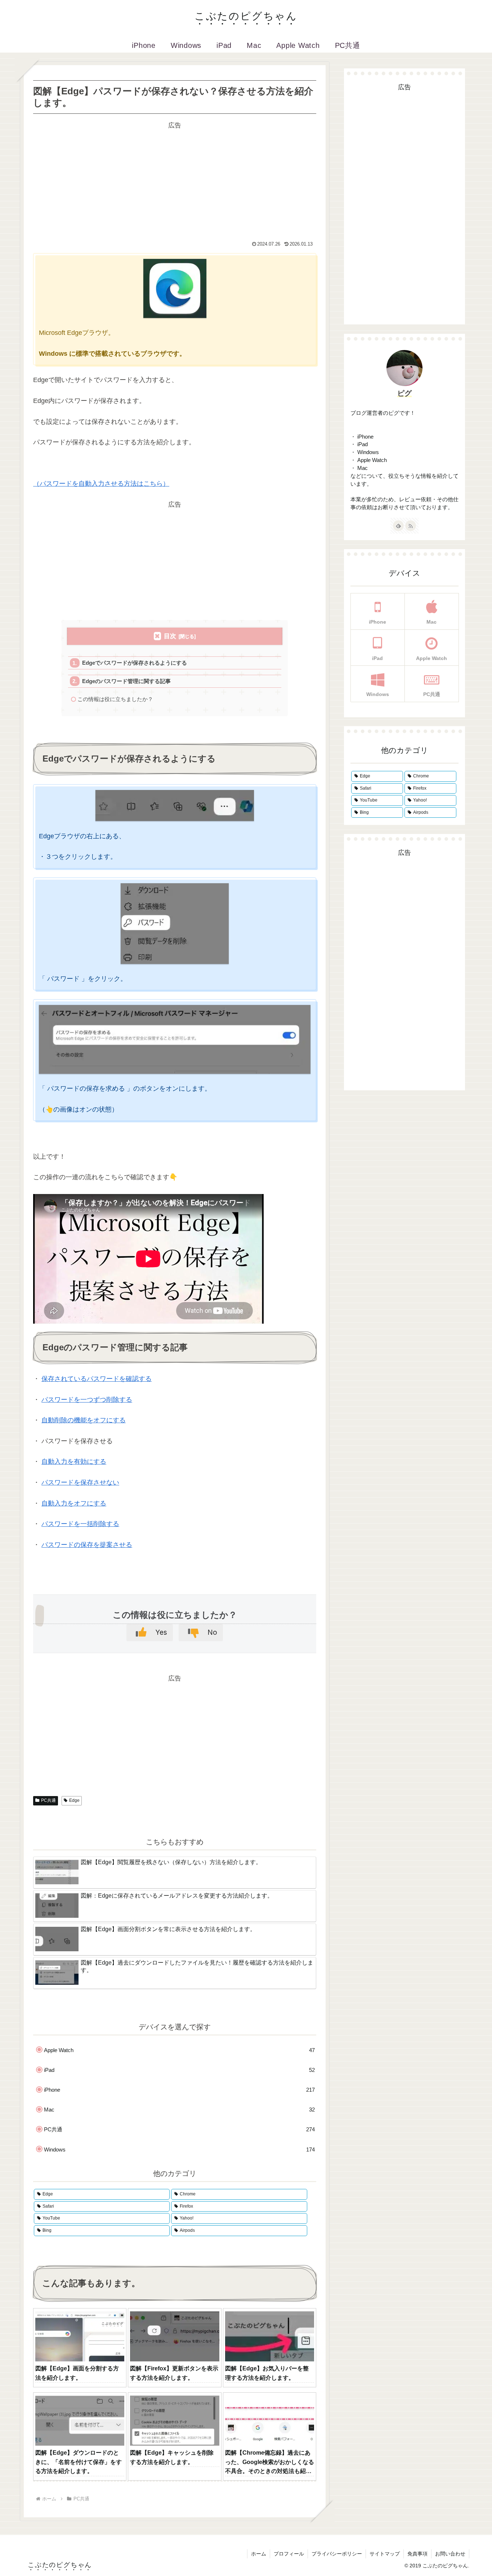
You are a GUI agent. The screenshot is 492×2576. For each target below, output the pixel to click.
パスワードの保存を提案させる (87, 1545)
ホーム (259, 2554)
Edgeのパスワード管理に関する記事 (126, 681)
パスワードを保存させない (80, 1482)
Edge (74, 1800)
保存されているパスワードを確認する (97, 1379)
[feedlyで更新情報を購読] (398, 526)
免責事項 (417, 2554)
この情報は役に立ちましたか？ (115, 699)
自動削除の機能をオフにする (84, 1420)
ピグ (404, 393)
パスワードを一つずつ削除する (87, 1400)
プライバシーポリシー (337, 2554)
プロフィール (289, 2554)
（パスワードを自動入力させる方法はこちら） (101, 484)
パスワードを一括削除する (80, 1524)
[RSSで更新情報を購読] (411, 526)
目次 (170, 636)
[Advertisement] (175, 181)
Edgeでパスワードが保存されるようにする (135, 663)
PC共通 (48, 1800)
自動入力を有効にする (74, 1462)
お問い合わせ (450, 2554)
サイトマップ (385, 2554)
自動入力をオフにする (74, 1503)
